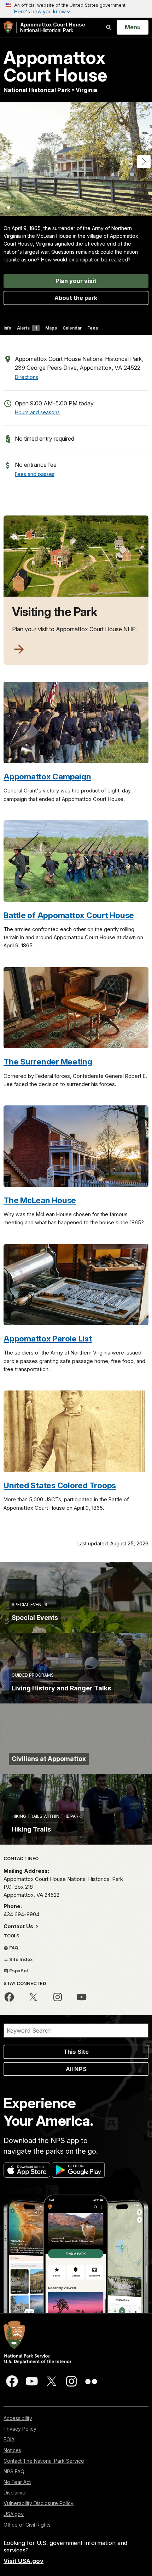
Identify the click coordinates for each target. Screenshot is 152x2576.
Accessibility (18, 2418)
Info (7, 328)
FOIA (9, 2439)
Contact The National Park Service (44, 2461)
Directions (27, 377)
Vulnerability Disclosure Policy (39, 2503)
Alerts (27, 328)
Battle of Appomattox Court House (69, 915)
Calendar (72, 328)
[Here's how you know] (76, 9)
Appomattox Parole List (48, 1338)
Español (18, 1971)
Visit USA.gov (24, 2561)
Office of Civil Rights (27, 2525)
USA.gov (14, 2514)
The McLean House (40, 1200)
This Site (76, 2052)
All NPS (76, 2069)
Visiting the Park (55, 612)
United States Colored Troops (60, 1485)
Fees (93, 328)
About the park (76, 298)
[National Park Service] (8, 27)
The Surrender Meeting (48, 1061)
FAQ (13, 1948)
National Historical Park (53, 27)
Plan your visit (76, 281)
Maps (51, 328)
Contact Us (19, 1926)
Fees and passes (35, 474)
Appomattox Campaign (47, 776)
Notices (12, 2450)
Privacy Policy (20, 2429)
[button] (144, 162)
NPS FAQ (14, 2471)
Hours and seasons (37, 412)
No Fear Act (17, 2482)
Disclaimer (15, 2493)
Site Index (21, 1959)
